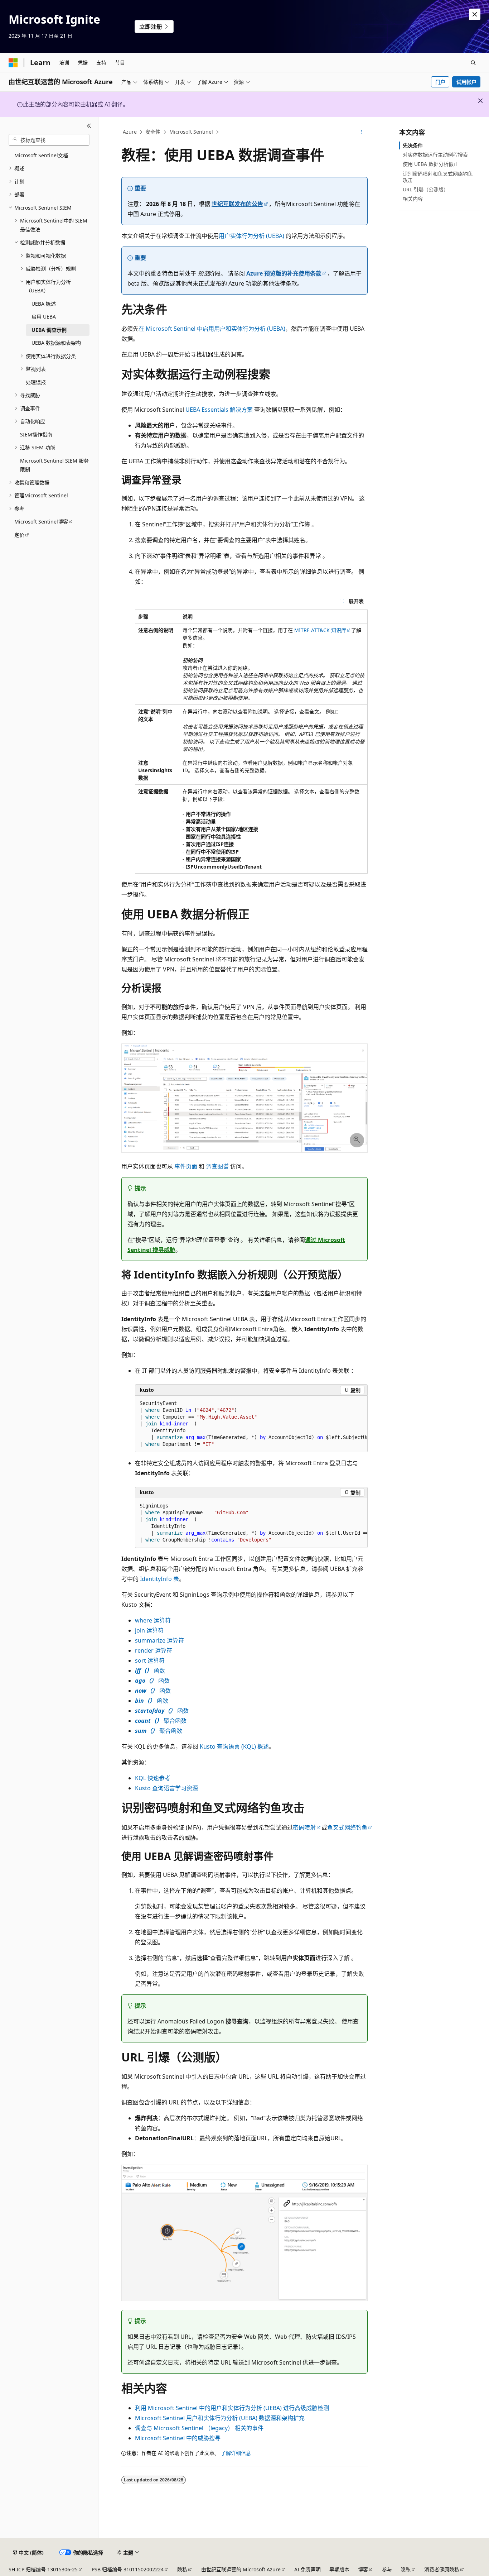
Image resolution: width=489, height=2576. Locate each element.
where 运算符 (153, 1620)
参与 (387, 2569)
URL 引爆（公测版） (426, 189)
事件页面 (186, 1166)
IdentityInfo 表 (159, 1579)
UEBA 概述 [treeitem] (44, 304)
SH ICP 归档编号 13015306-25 (43, 2569)
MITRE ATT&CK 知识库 (320, 630)
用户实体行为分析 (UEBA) (251, 236)
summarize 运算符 (159, 1640)
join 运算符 (149, 1630)
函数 (150, 1671)
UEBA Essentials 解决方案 (219, 410)
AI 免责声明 (308, 2569)
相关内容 (413, 199)
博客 (363, 2569)
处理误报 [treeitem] (36, 382)
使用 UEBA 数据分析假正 (431, 164)
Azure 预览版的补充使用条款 (284, 273)
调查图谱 (217, 1166)
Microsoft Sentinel (191, 132)
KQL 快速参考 (153, 1778)
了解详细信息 (236, 2453)
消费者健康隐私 (442, 2569)
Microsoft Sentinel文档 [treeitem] (41, 155)
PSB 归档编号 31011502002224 (128, 2569)
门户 (440, 82)
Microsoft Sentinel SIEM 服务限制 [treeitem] (54, 465)
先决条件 (413, 145)
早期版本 (339, 2569)
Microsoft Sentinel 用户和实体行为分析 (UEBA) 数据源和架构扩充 (220, 2418)
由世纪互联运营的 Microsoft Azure (241, 2569)
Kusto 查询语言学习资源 (166, 1788)
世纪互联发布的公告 (237, 204)
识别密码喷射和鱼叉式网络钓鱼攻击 (438, 177)
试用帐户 (466, 82)
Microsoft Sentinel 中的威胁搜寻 (178, 2438)
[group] (251, 1424)
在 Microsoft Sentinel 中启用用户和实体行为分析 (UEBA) (212, 329)
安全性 (153, 132)
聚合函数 (161, 1721)
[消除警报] (475, 14)
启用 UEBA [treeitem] (44, 317)
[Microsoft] (13, 63)
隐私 (182, 2569)
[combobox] (49, 140)
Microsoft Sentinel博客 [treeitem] (41, 522)
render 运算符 (154, 1650)
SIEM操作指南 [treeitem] (36, 434)
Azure (130, 132)
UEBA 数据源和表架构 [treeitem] (56, 343)
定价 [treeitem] (19, 535)
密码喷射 (304, 1827)
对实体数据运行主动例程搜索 (435, 155)
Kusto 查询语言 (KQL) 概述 (234, 1746)
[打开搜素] (473, 63)
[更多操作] (361, 132)
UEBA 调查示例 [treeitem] (49, 330)
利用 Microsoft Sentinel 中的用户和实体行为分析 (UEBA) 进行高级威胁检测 (232, 2408)
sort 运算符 (150, 1660)
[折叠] (89, 126)
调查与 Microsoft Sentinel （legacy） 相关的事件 (199, 2428)
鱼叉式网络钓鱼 (347, 1827)
